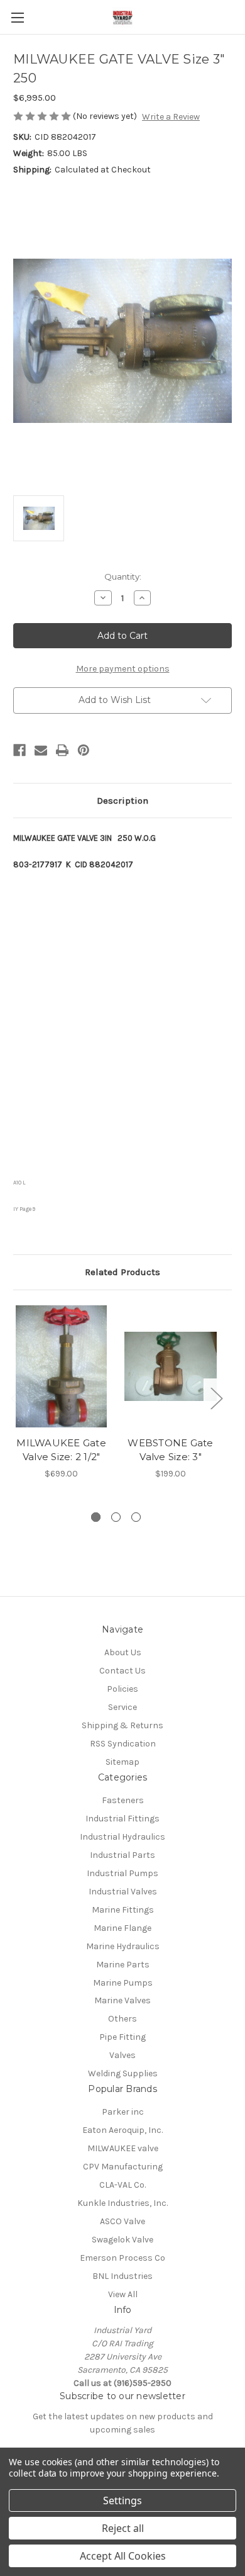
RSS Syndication (123, 1744)
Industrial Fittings (122, 1819)
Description (122, 801)
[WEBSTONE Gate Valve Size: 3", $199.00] (171, 1366)
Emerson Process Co (122, 2258)
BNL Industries (122, 2276)
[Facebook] (19, 750)
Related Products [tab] (122, 1272)
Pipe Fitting (122, 2037)
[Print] (62, 750)
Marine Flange (122, 1928)
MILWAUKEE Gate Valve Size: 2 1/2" (61, 1450)
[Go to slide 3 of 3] (136, 1517)
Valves (122, 2055)
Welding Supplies (123, 2073)
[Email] (41, 750)
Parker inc (123, 2112)
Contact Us (122, 1671)
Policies (122, 1689)
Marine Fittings (123, 1910)
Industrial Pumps (122, 1873)
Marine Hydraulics (123, 1946)
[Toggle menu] (17, 17)
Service (122, 1707)
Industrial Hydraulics (122, 1837)
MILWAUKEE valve (123, 2148)
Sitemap (122, 1762)
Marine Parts (123, 1965)
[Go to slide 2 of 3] (116, 1517)
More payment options (123, 669)
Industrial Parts (122, 1855)
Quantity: (123, 577)
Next (216, 1398)
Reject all (123, 2528)
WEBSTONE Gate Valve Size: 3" (170, 1450)
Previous (16, 1398)
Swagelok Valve (122, 2240)
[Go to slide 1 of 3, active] (96, 1517)
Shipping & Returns (122, 1725)
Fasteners (123, 1800)
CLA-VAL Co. (122, 2185)
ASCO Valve (122, 2221)
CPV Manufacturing (123, 2167)
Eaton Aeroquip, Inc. (122, 2130)
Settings (122, 2500)
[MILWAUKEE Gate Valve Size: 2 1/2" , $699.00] (61, 1366)
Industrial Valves (123, 1892)
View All (123, 2294)
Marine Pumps (123, 1983)
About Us (123, 1652)
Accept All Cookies (123, 2556)
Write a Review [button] (171, 117)
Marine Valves (122, 2000)
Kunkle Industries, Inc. (122, 2203)
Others (122, 2019)
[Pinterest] (84, 750)
